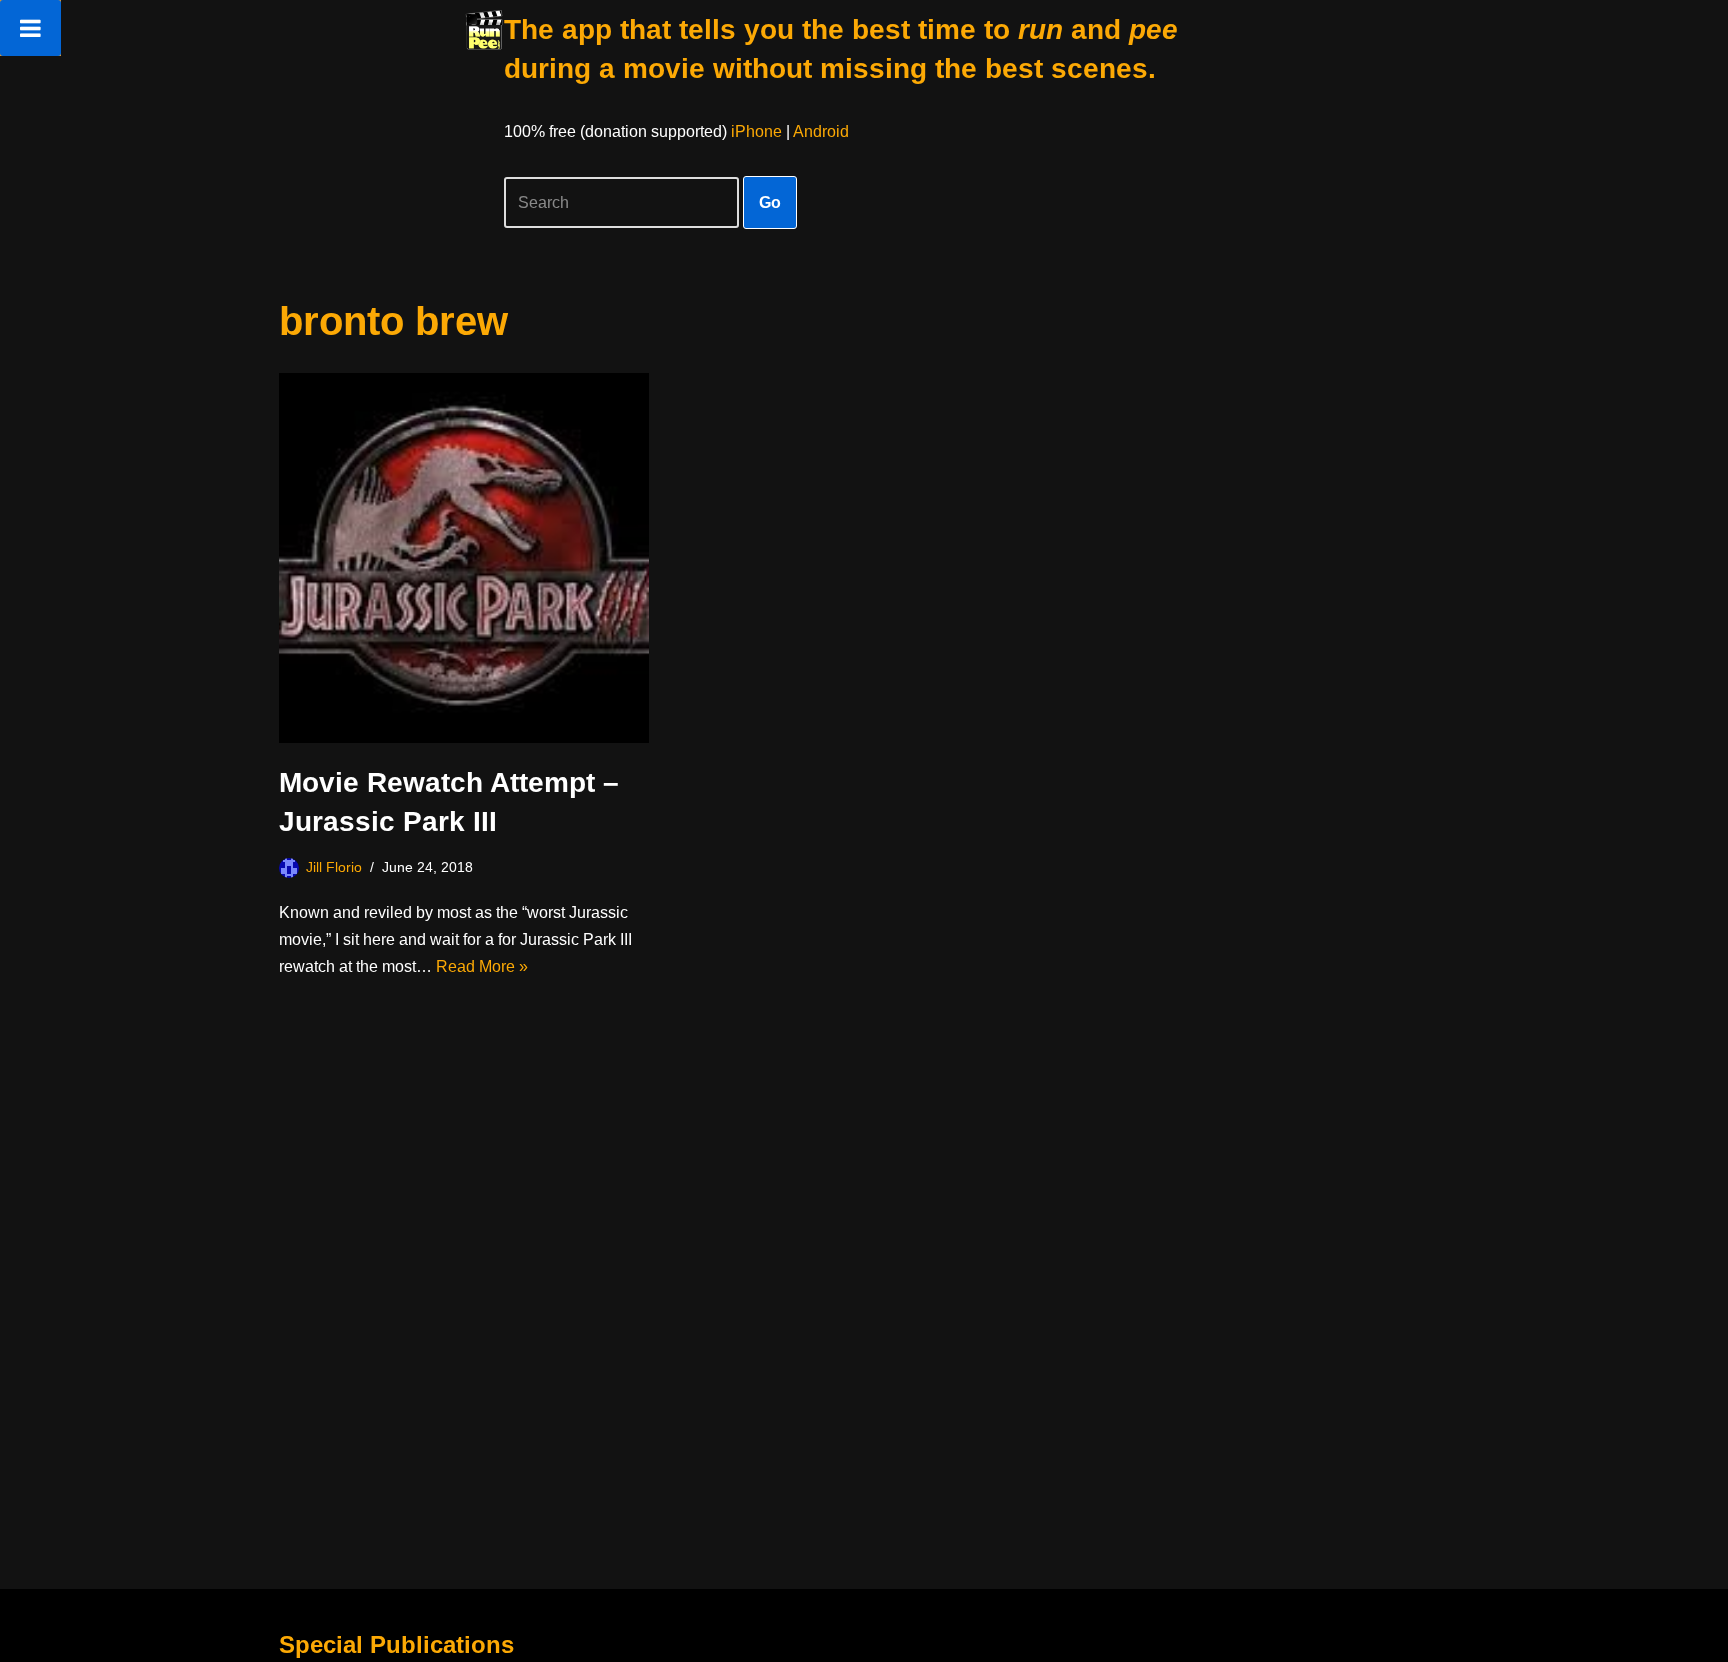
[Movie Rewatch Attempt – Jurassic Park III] (464, 558)
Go (770, 202)
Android (821, 131)
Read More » (482, 966)
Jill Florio (334, 867)
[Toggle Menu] (30, 28)
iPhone (756, 131)
